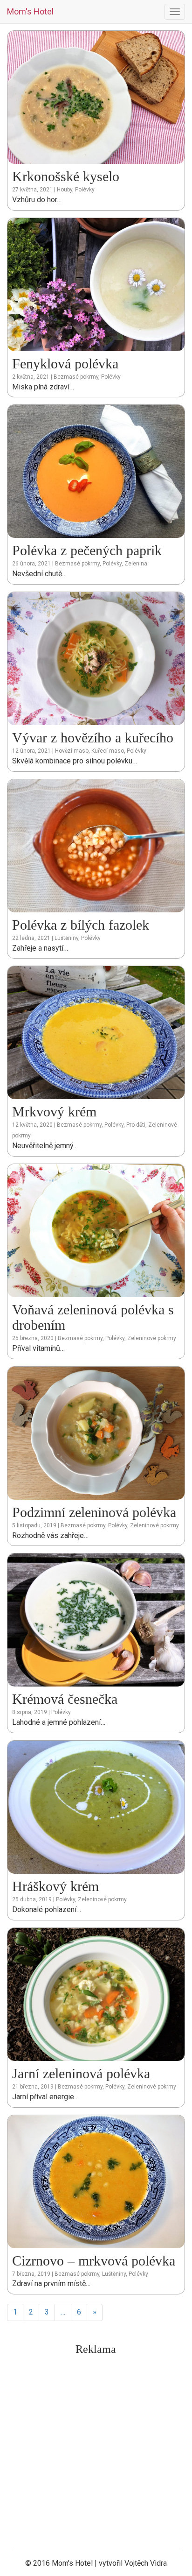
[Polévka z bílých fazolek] (96, 845)
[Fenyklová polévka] (96, 284)
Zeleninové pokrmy (152, 1338)
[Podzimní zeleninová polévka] (96, 1432)
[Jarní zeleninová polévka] (96, 1994)
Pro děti (136, 1125)
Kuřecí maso (108, 751)
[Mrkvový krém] (96, 1032)
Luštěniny (66, 938)
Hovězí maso (72, 751)
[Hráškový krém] (96, 1807)
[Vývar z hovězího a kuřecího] (96, 658)
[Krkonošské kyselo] (96, 97)
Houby (65, 190)
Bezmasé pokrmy (76, 377)
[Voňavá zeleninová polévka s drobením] (96, 1230)
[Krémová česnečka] (96, 1620)
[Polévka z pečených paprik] (96, 471)
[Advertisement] (96, 2456)
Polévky (85, 190)
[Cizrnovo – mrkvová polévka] (96, 2181)
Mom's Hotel (30, 11)
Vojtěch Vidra (146, 2563)
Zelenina (136, 564)
